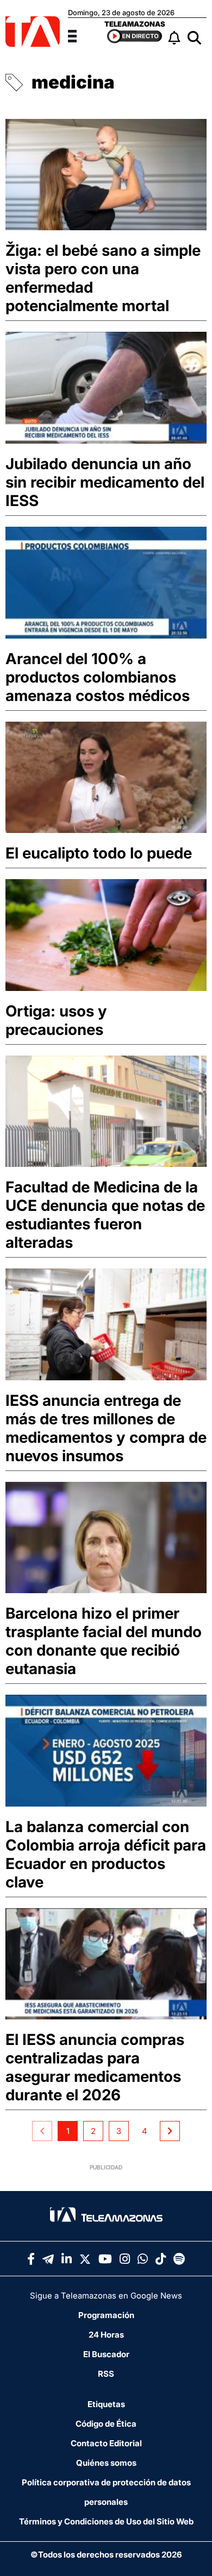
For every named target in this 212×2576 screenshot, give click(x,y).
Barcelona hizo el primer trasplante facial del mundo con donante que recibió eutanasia (104, 1641)
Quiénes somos (106, 2463)
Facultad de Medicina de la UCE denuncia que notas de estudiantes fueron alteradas (105, 1215)
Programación (106, 2315)
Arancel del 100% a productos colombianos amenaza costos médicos (98, 677)
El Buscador (106, 2354)
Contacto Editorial (106, 2443)
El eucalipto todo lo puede (99, 853)
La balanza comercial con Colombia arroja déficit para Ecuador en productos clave (106, 1854)
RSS (106, 2374)
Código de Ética (106, 2424)
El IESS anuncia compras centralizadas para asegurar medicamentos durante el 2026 (95, 2067)
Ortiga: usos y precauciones (56, 1020)
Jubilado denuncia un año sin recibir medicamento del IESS (105, 482)
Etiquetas (106, 2404)
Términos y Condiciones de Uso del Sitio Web (106, 2521)
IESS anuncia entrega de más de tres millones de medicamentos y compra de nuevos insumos (106, 1428)
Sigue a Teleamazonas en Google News (106, 2296)
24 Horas (106, 2335)
